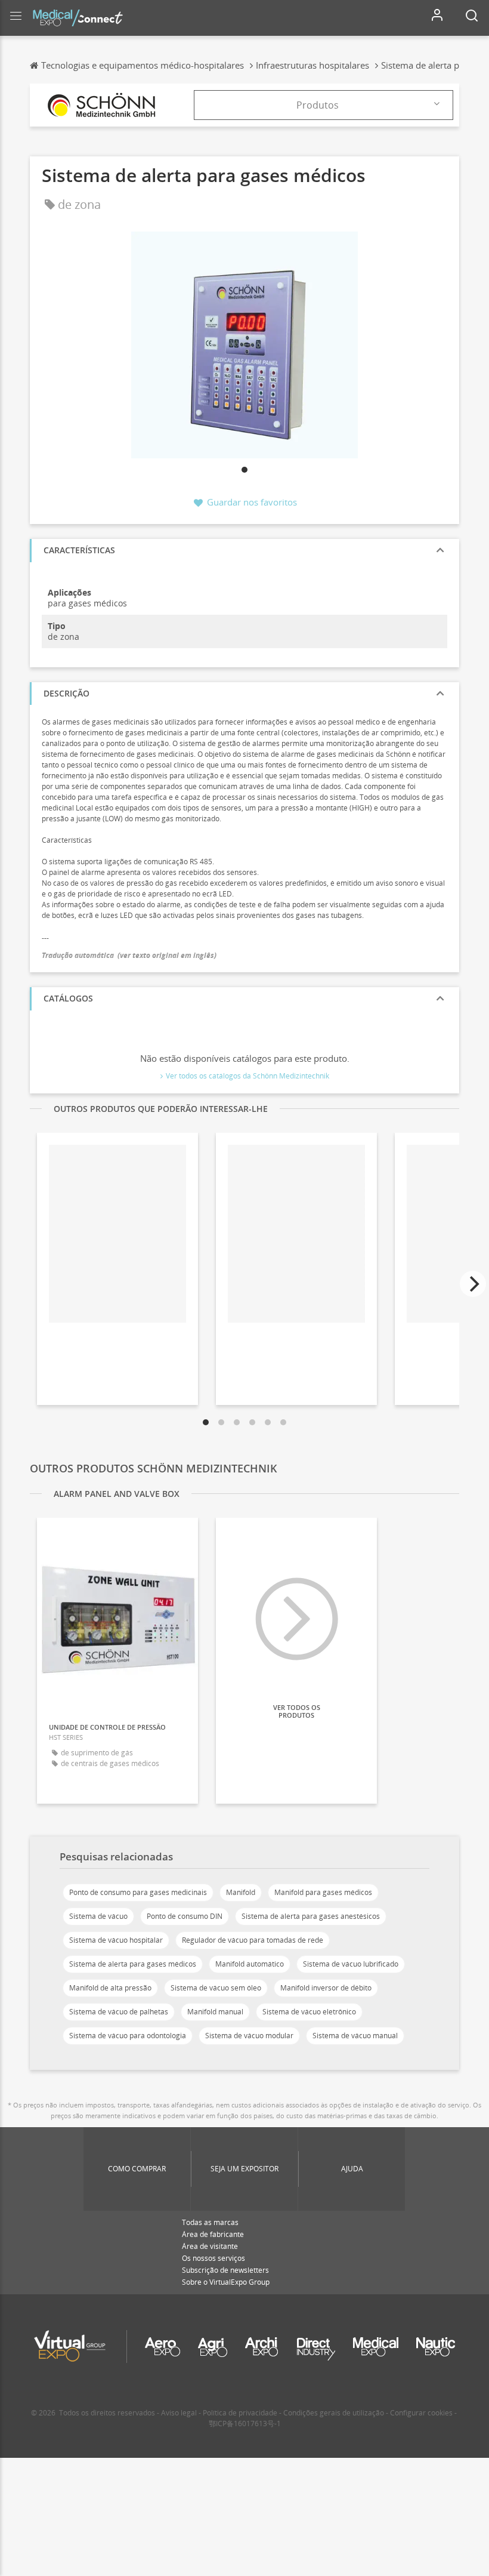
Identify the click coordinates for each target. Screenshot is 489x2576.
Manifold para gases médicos (323, 1892)
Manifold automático (250, 1964)
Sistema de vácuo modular (249, 2036)
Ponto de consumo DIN (185, 1916)
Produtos (318, 105)
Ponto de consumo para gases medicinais (138, 1892)
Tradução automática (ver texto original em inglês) (129, 955)
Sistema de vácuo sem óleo (216, 1988)
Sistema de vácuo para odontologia (128, 2036)
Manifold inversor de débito (326, 1988)
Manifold (241, 1892)
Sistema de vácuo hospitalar (116, 1940)
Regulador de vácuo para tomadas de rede (253, 1940)
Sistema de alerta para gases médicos (133, 1964)
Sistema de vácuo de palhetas (119, 2012)
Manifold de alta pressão (110, 1988)
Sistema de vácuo (98, 1916)
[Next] (473, 1284)
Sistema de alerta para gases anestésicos (311, 1916)
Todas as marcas (210, 2222)
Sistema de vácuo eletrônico (309, 2012)
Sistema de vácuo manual (355, 2036)
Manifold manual (215, 2012)
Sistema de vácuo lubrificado (351, 1964)
